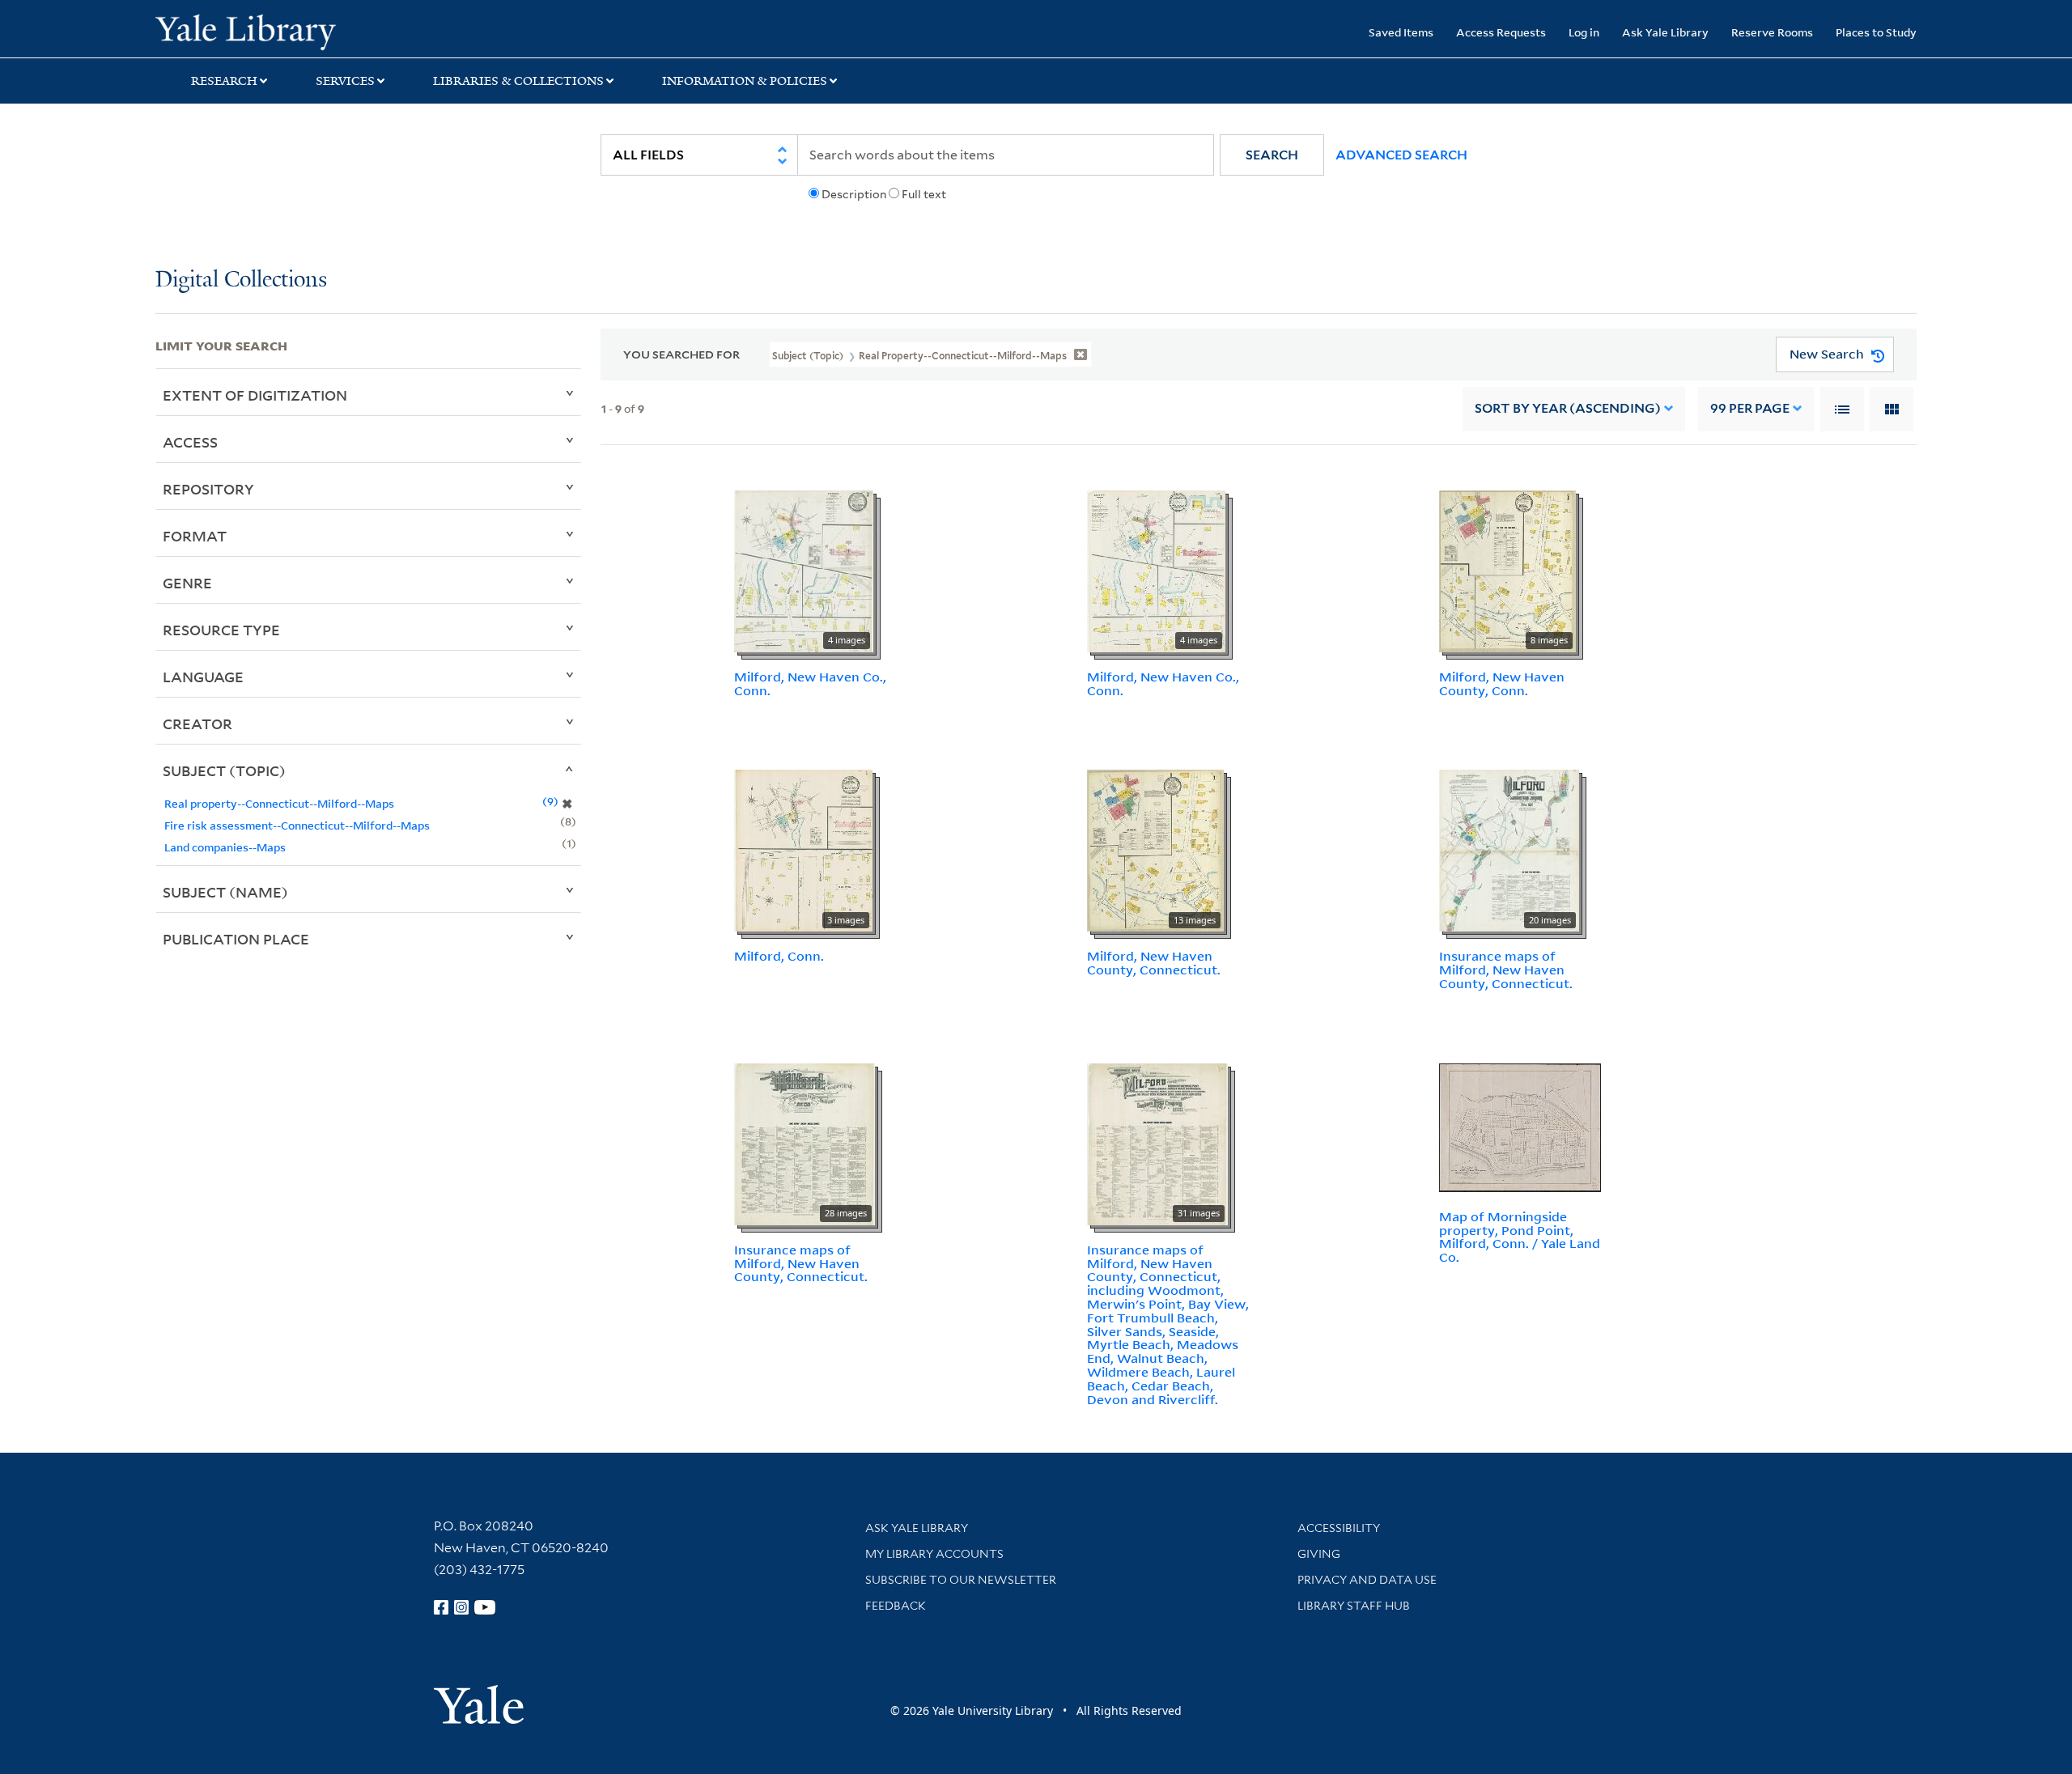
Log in (1584, 32)
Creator (197, 724)
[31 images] (1157, 1143)
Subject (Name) (225, 892)
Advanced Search (1401, 155)
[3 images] (803, 850)
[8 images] (1507, 570)
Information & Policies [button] (745, 81)
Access (190, 442)
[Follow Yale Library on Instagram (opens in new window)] (461, 1607)
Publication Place (236, 939)
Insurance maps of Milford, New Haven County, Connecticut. (1506, 970)
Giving (1319, 1554)
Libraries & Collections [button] (518, 81)
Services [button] (345, 81)
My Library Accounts (934, 1554)
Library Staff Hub (1354, 1606)
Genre (187, 583)
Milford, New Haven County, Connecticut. (1154, 963)
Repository (208, 489)
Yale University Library (287, 31)
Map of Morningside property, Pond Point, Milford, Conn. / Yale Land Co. (1520, 1237)
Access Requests (1501, 32)
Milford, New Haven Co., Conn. (810, 683)
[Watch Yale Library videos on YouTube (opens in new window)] (485, 1607)
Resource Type (221, 630)
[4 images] (804, 570)
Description (854, 194)
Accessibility (1339, 1528)
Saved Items (1401, 32)
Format (195, 536)
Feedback (896, 1606)
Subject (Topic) (224, 770)
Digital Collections (241, 280)
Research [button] (224, 81)
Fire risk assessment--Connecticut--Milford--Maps (297, 825)
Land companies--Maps (225, 847)
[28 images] (805, 1143)
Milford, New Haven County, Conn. (1502, 683)
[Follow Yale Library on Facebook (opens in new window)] (441, 1607)
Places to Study (1876, 32)
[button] (1272, 155)
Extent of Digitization (255, 395)
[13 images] (1155, 850)
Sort (1568, 408)
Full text (924, 194)
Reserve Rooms (1772, 32)
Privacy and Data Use (1367, 1580)
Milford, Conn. (779, 956)
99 (1750, 408)
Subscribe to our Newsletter (961, 1580)
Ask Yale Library (1665, 32)
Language (203, 677)
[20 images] (1509, 850)
